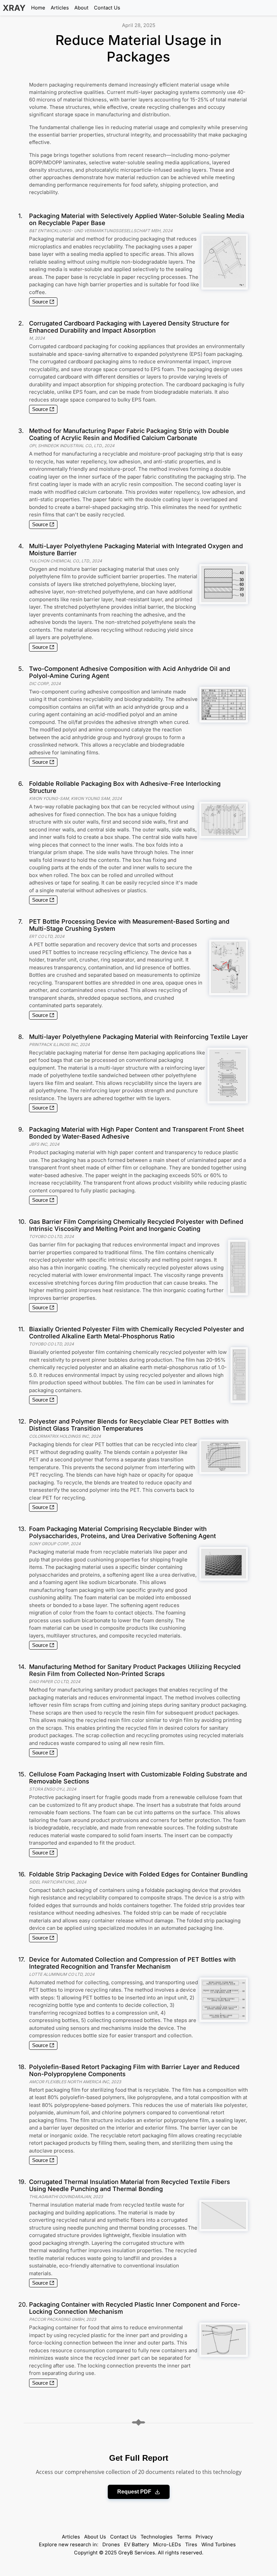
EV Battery (136, 2545)
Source (40, 302)
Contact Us (107, 8)
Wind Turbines (219, 2545)
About (81, 8)
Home (38, 8)
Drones (111, 2545)
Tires (191, 2545)
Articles (60, 8)
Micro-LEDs (167, 2545)
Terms (184, 2537)
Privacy (204, 2537)
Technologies (157, 2537)
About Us (95, 2537)
